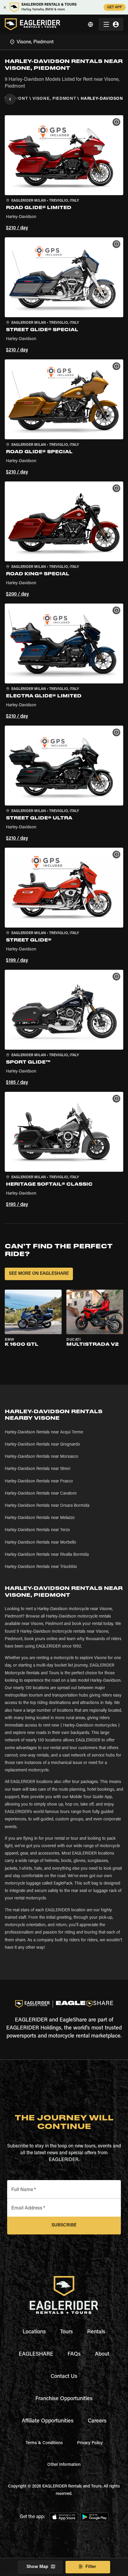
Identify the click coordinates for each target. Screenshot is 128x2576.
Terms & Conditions (44, 2443)
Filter (91, 2567)
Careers (97, 2421)
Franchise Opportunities (64, 2399)
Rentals (96, 2332)
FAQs (74, 2354)
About (102, 2354)
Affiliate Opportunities (48, 2421)
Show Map (37, 2567)
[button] (64, 174)
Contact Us (64, 2377)
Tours (67, 2332)
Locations (34, 2332)
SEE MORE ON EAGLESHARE (39, 1274)
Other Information (64, 2465)
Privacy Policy (90, 2443)
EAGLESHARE (36, 2354)
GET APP (115, 7)
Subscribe (64, 2225)
